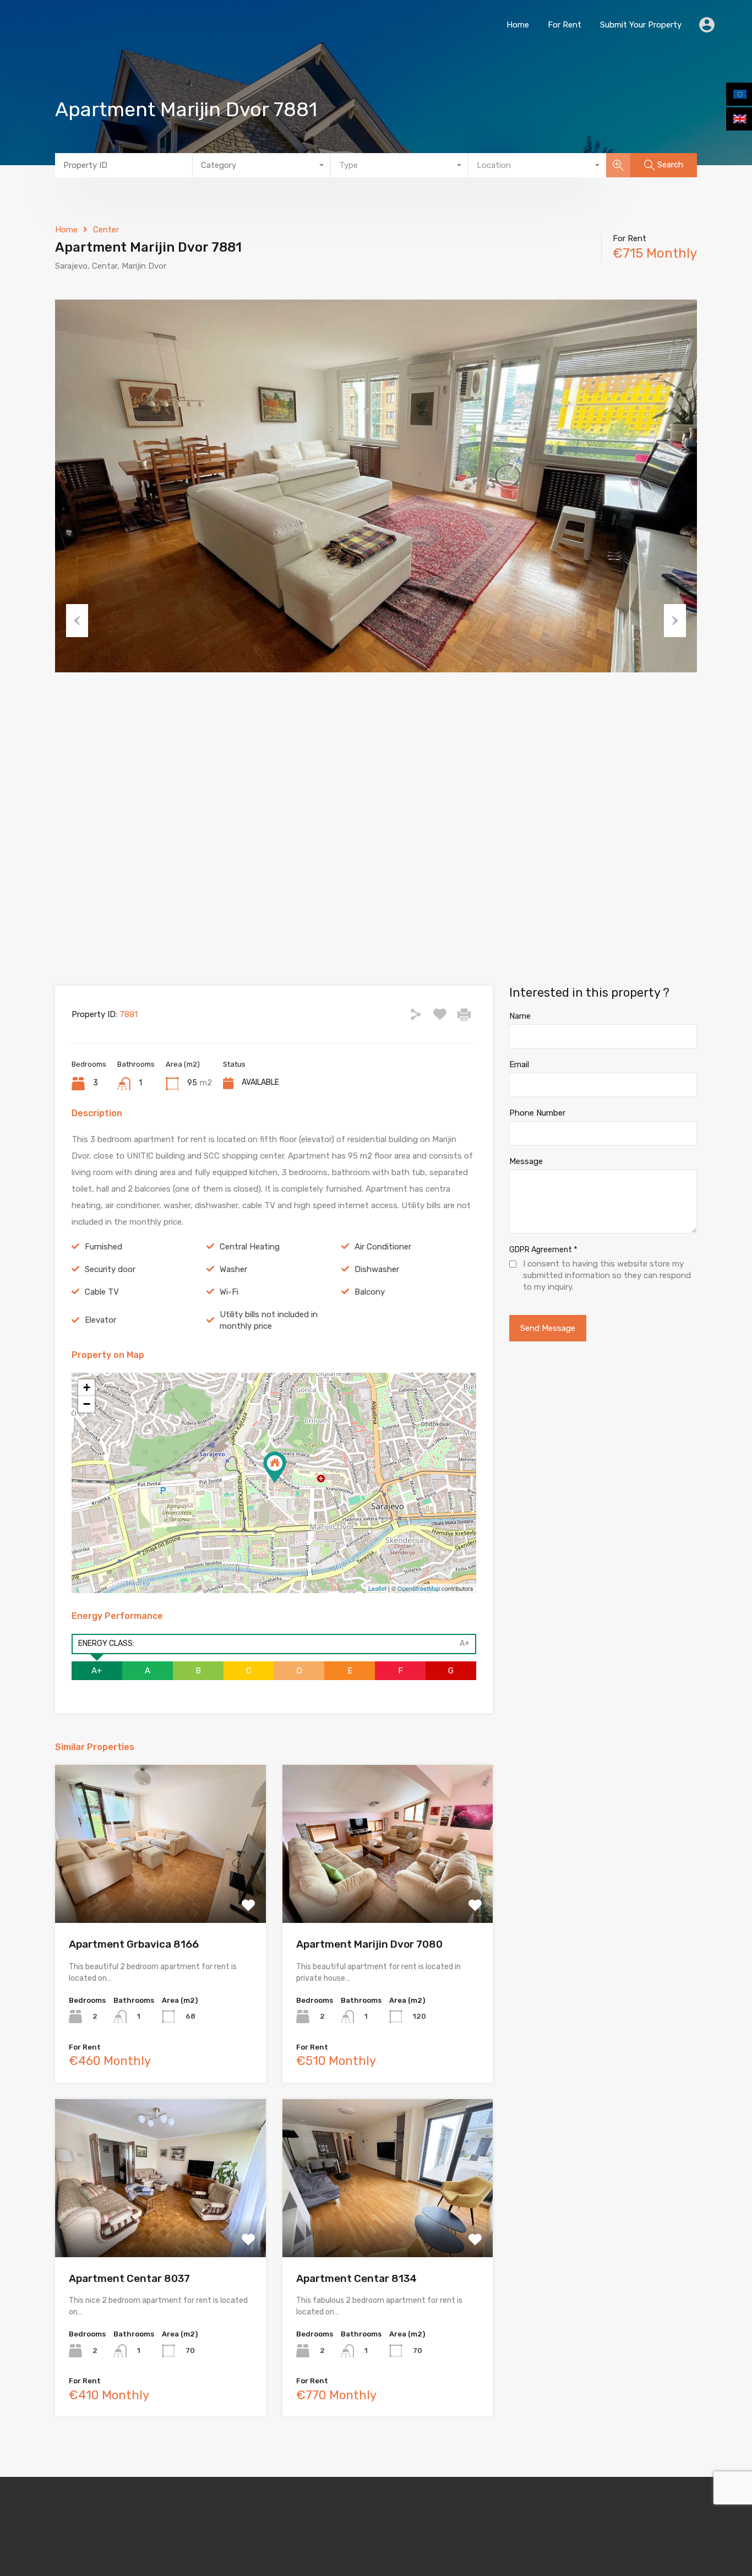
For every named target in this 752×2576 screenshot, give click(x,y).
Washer (233, 1269)
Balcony (370, 1292)
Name (520, 1016)
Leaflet (377, 1588)
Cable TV (102, 1292)
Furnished (103, 1247)
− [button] (87, 1404)
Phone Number (537, 1113)
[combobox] (261, 165)
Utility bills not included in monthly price (269, 1320)
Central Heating (250, 1247)
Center (106, 230)
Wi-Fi (229, 1292)
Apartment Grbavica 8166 (134, 1944)
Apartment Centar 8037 (129, 2278)
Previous (77, 621)
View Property (160, 1891)
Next (675, 621)
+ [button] (87, 1387)
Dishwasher (377, 1269)
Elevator (100, 1320)
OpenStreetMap (419, 1588)
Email (519, 1064)
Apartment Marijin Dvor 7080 (369, 1944)
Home (518, 25)
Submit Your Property (641, 25)
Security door (110, 1269)
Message (526, 1161)
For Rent (565, 25)
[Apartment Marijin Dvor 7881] (275, 1467)
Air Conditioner (383, 1247)
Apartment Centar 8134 (356, 2278)
